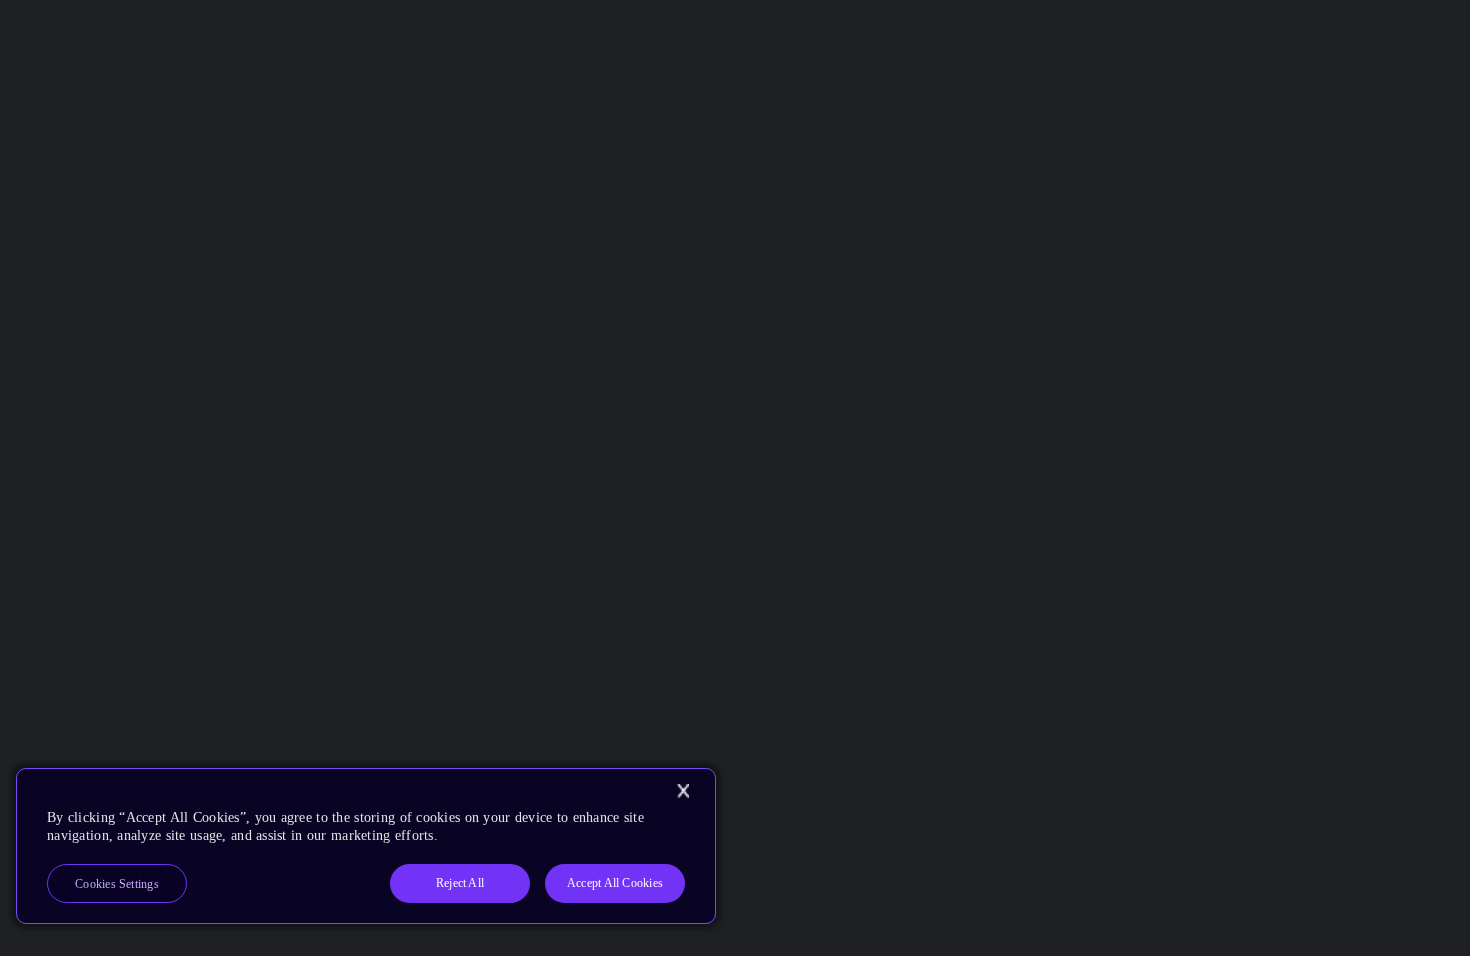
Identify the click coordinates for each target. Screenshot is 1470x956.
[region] (366, 846)
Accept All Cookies (615, 883)
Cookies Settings (117, 884)
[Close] (683, 791)
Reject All (460, 883)
